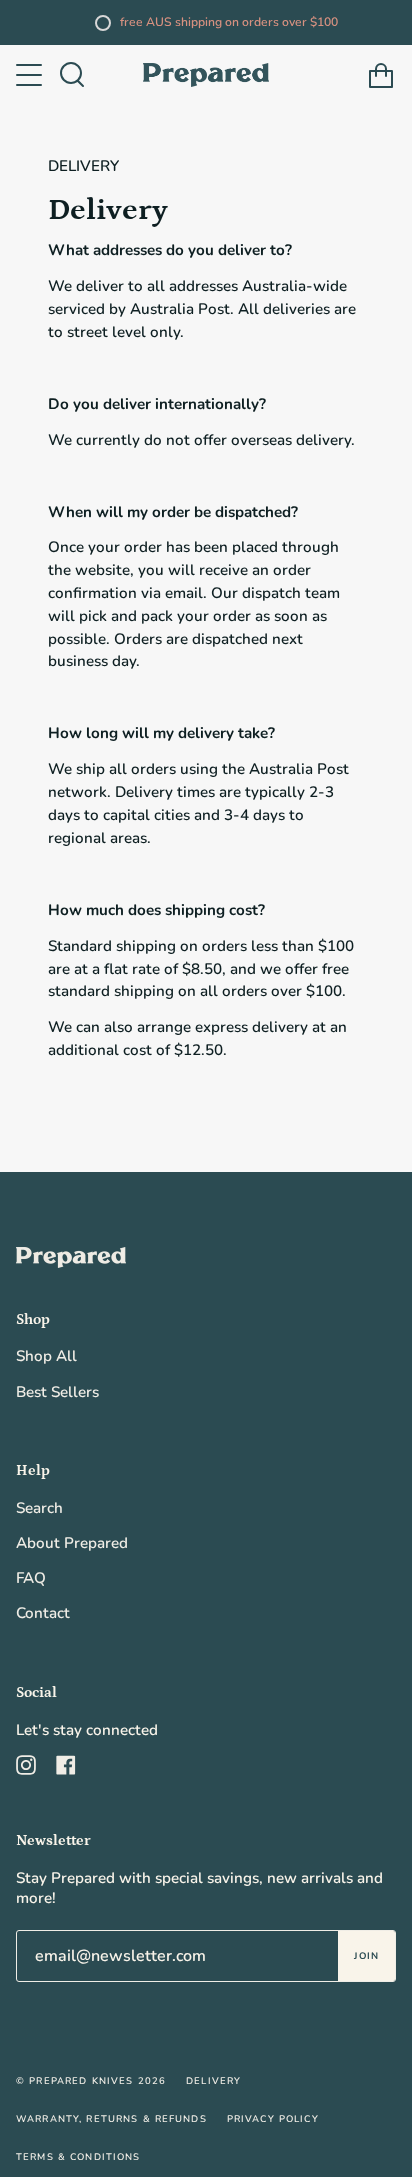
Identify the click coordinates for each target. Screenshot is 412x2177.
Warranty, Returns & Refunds (111, 2118)
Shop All (46, 1356)
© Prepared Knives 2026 (91, 2080)
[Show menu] (31, 75)
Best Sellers (57, 1392)
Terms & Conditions (78, 2156)
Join (366, 1955)
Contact (43, 1613)
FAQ (31, 1578)
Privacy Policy (273, 2118)
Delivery (213, 2080)
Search (39, 1508)
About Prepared (72, 1543)
